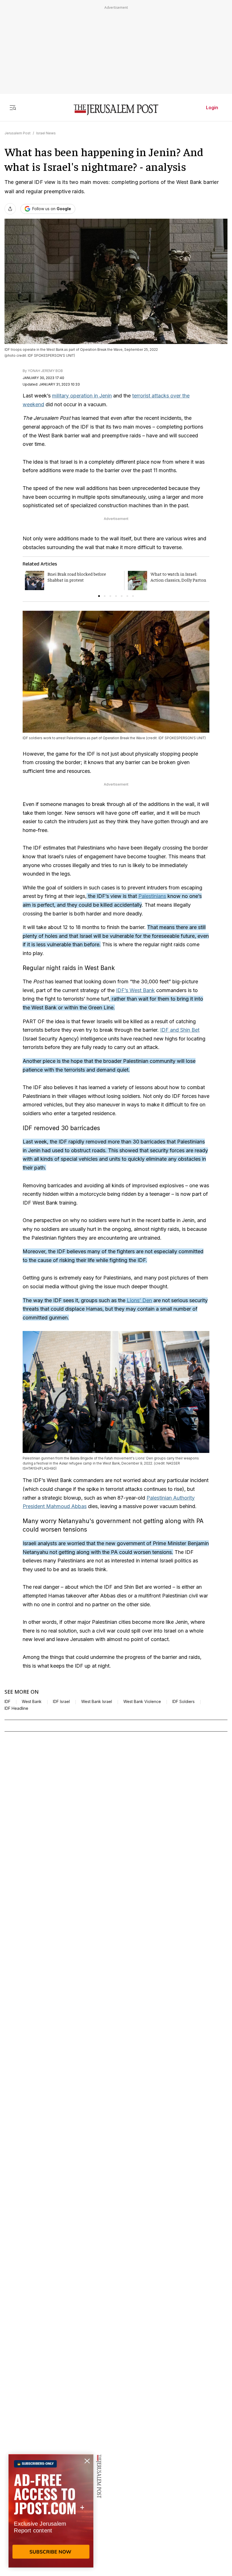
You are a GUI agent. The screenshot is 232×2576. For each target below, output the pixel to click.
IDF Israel (61, 1702)
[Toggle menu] (13, 107)
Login (212, 107)
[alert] (51, 2511)
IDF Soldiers (183, 1702)
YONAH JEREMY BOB (45, 371)
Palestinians (152, 896)
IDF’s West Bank (135, 990)
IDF (7, 1702)
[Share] (10, 209)
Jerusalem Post (18, 133)
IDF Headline (16, 1708)
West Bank (32, 1702)
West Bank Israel (97, 1702)
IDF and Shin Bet (180, 1030)
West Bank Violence (142, 1702)
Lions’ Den (139, 1300)
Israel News (46, 133)
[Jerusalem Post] (116, 110)
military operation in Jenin (82, 396)
